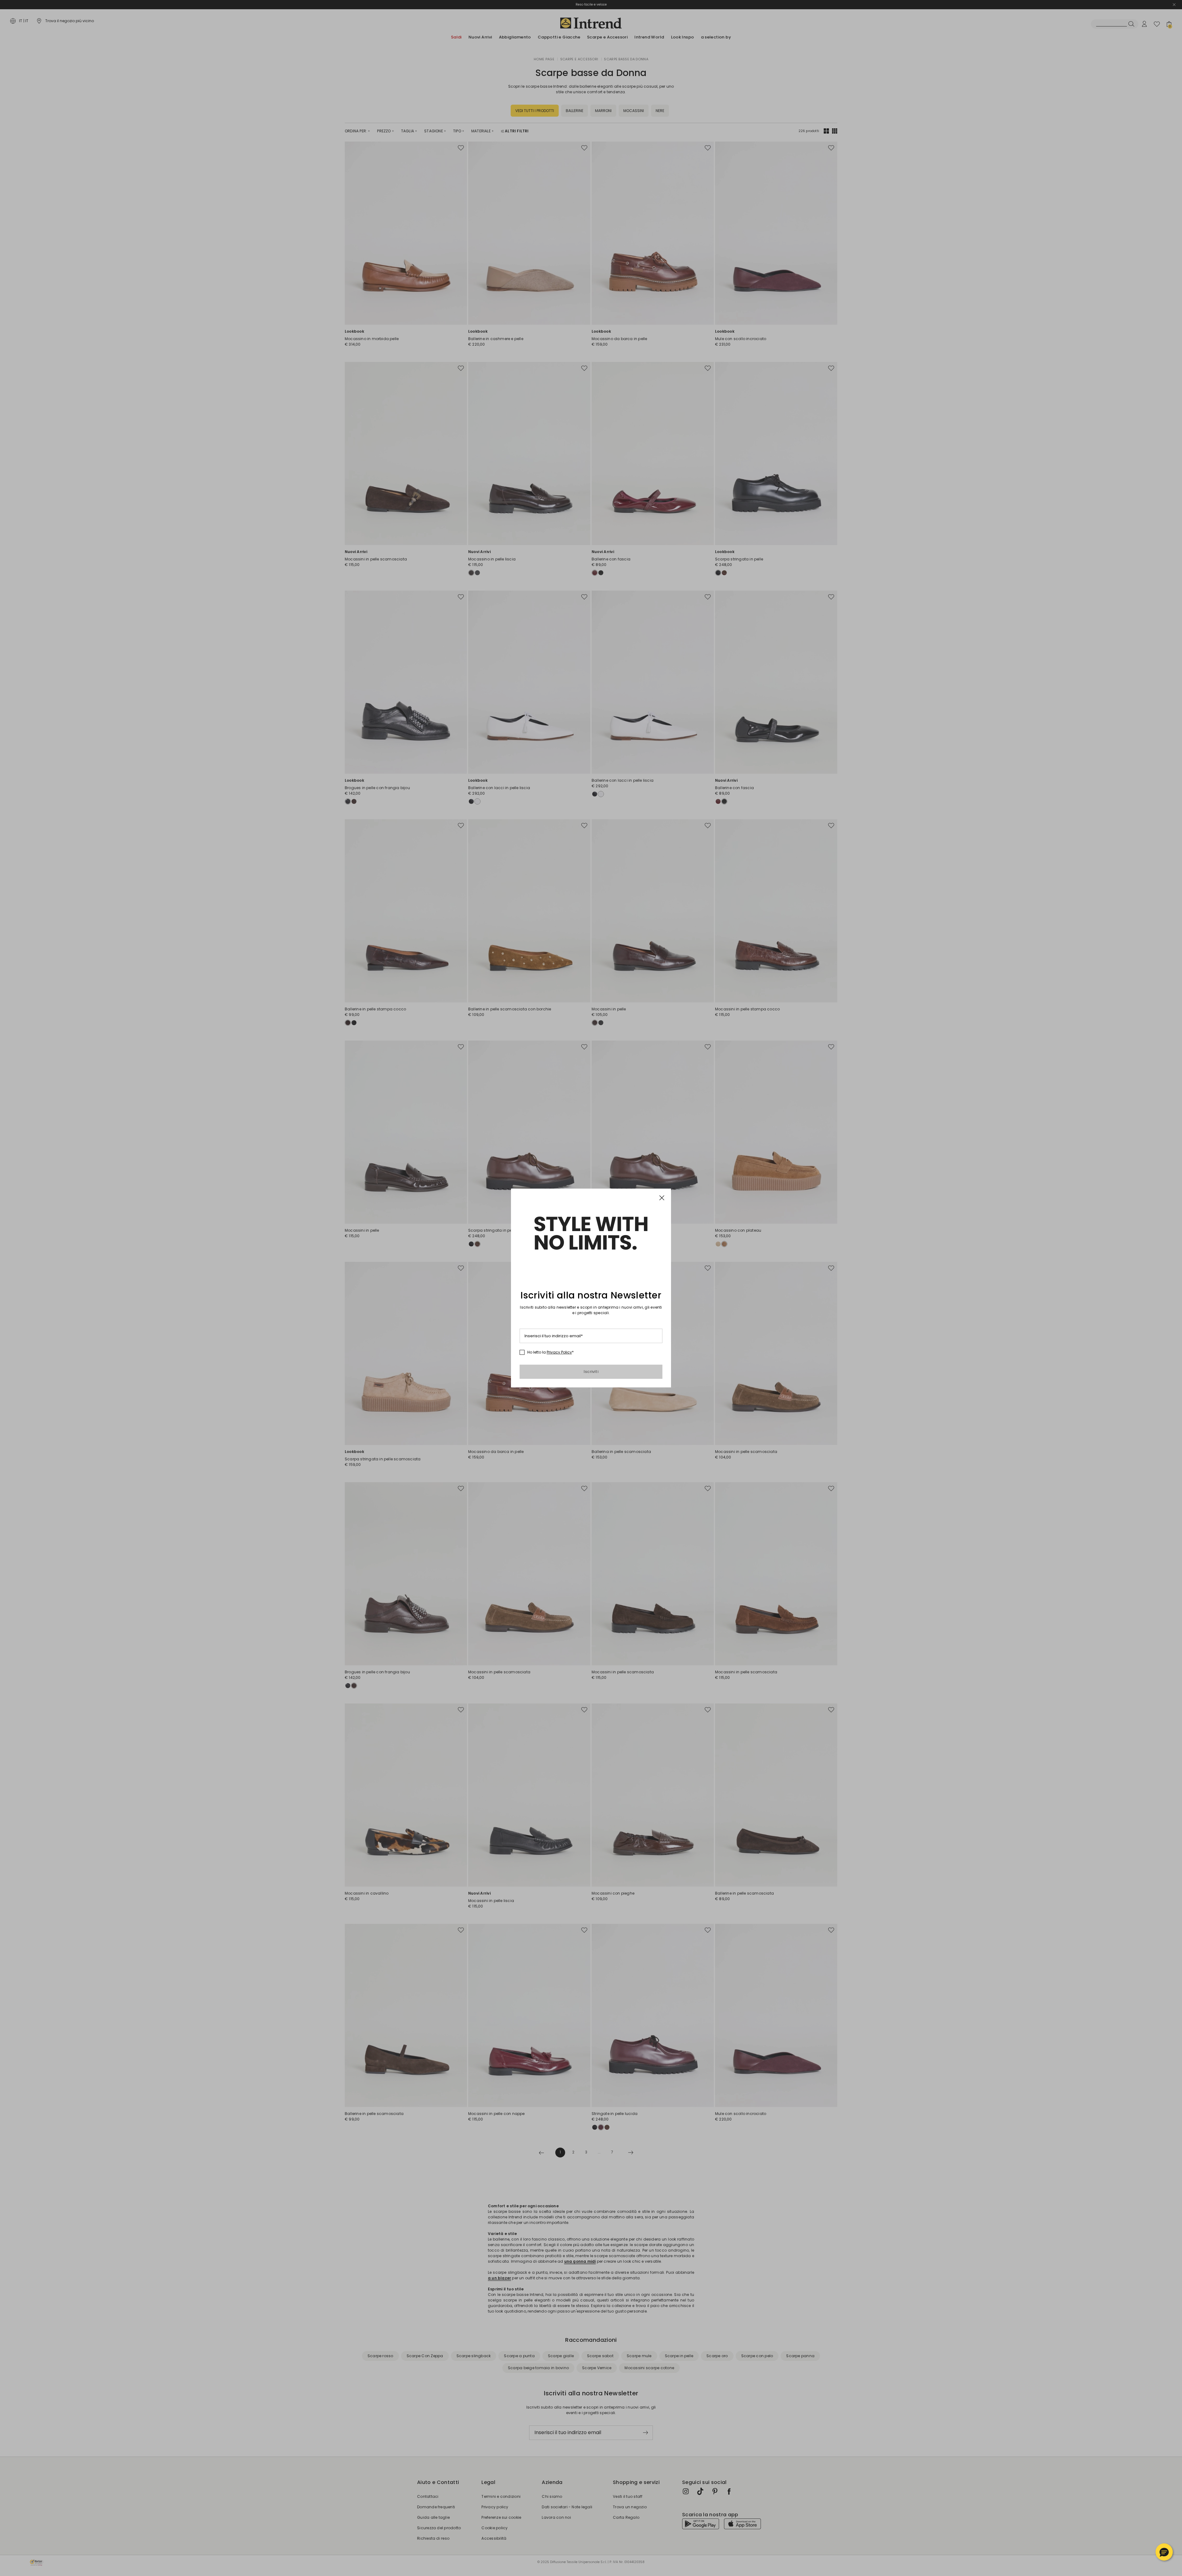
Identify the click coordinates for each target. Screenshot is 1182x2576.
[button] (1164, 2552)
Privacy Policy (559, 1352)
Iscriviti (591, 1372)
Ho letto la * (551, 1352)
